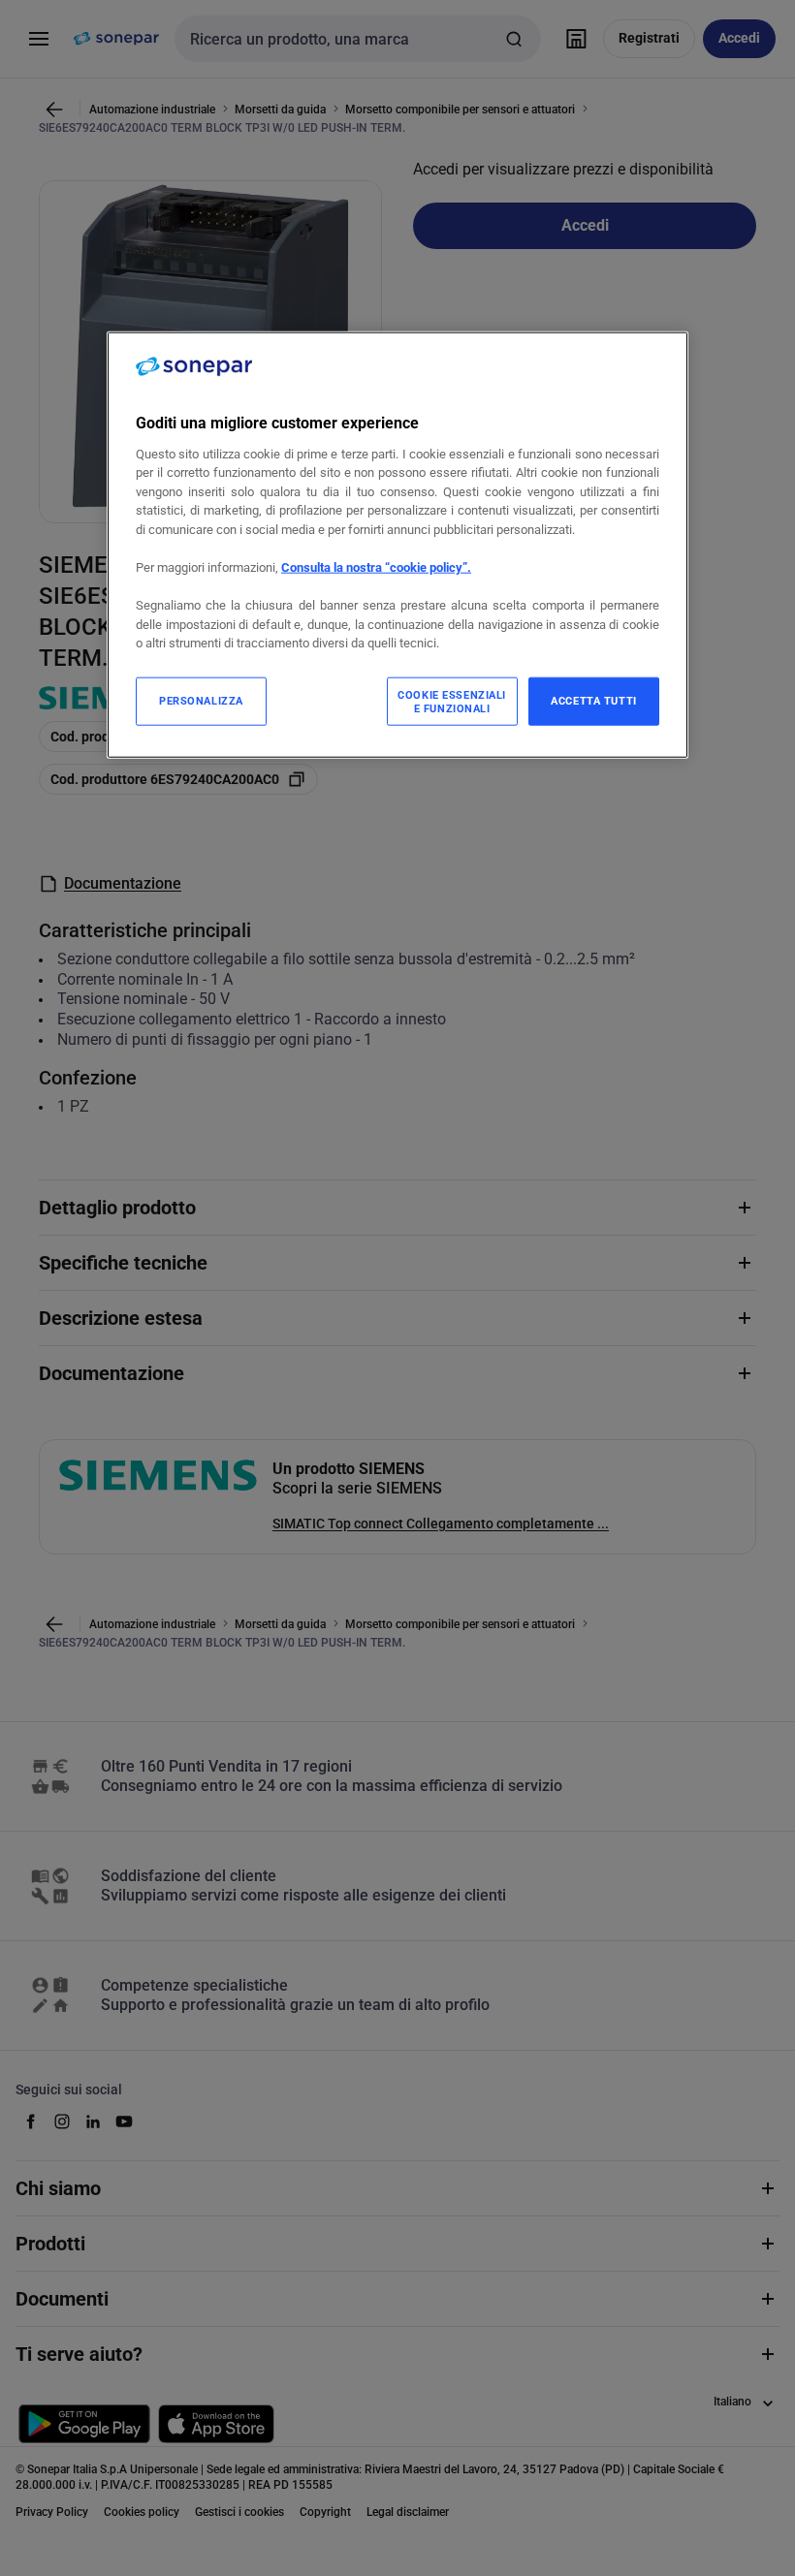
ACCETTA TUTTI (593, 700)
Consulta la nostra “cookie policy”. (376, 567)
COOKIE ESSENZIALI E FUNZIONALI (452, 701)
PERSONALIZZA (201, 700)
